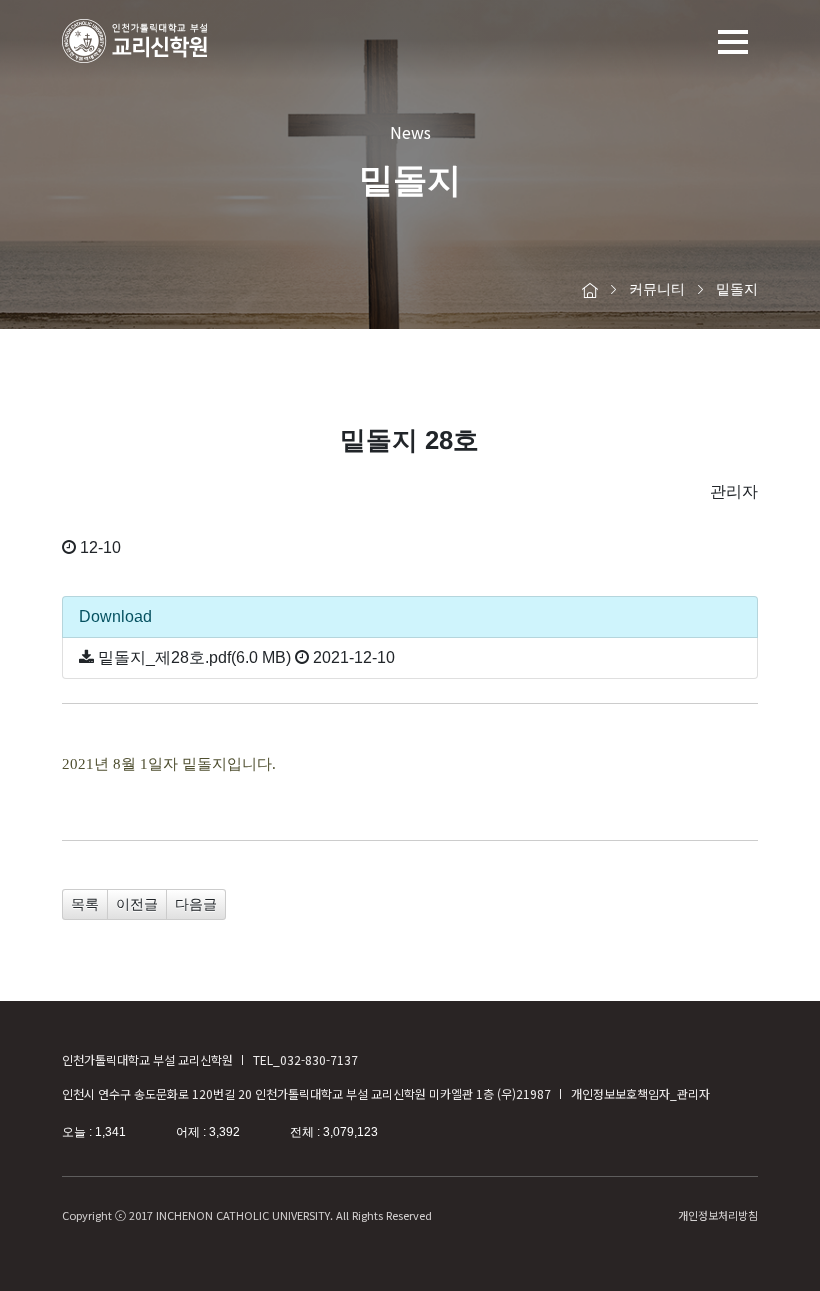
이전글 (137, 904)
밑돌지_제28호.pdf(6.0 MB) (194, 657)
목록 (85, 904)
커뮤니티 (657, 289)
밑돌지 (737, 289)
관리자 (734, 491)
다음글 (196, 904)
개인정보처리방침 (718, 1215)
